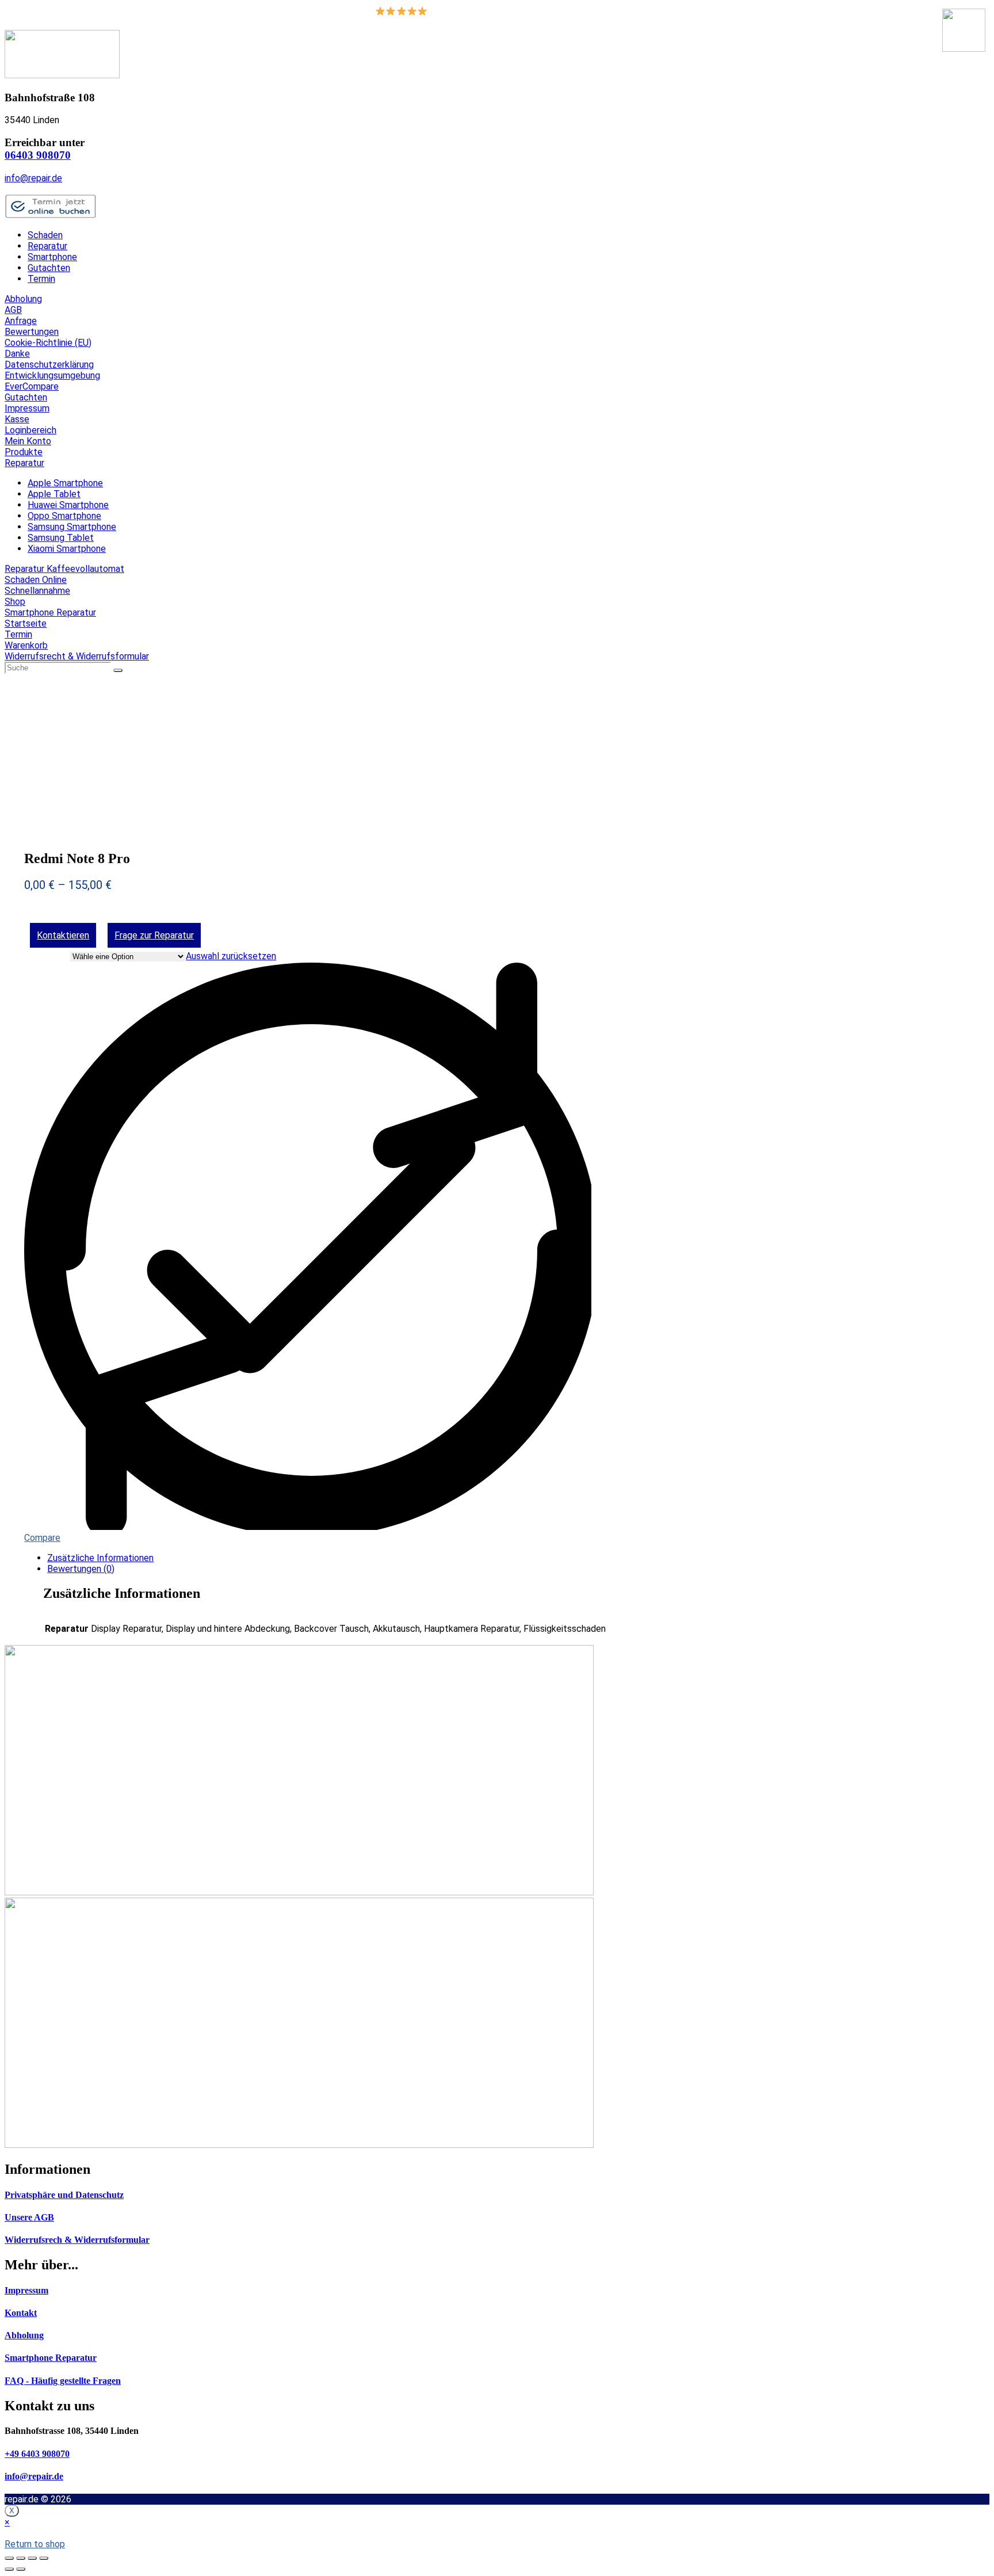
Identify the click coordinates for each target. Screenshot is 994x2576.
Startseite (26, 623)
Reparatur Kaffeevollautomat (64, 569)
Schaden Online (36, 580)
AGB (13, 310)
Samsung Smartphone (72, 527)
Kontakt (21, 2313)
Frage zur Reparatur (154, 935)
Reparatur (47, 246)
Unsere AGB (29, 2217)
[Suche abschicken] (118, 670)
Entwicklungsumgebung (52, 375)
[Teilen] (21, 2558)
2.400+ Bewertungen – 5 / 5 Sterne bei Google (523, 11)
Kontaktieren (63, 935)
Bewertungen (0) (81, 1569)
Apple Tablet (54, 494)
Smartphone (52, 257)
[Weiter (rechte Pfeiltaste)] (21, 2569)
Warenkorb (26, 645)
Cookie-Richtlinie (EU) (48, 343)
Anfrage (21, 321)
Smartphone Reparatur (50, 612)
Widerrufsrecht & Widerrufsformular (77, 656)
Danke (17, 354)
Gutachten (49, 268)
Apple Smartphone (65, 483)
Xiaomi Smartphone (67, 549)
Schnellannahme (37, 591)
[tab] (509, 1558)
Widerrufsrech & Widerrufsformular (77, 2240)
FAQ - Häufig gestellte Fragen (63, 2381)
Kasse (17, 419)
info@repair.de (33, 178)
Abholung (23, 299)
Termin (41, 279)
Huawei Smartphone (68, 505)
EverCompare (32, 386)
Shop (15, 602)
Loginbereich (30, 430)
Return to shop (35, 2544)
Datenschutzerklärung (49, 365)
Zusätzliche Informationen (100, 1558)
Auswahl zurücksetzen (231, 956)
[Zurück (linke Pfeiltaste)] (9, 2569)
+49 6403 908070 (37, 2454)
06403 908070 (38, 155)
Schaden (45, 235)
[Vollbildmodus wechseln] (32, 2558)
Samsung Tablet (61, 538)
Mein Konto (28, 441)
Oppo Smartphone (64, 516)
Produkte (24, 452)
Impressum (27, 408)
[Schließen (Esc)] (9, 2558)
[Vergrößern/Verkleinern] (44, 2558)
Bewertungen (32, 332)
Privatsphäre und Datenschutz (64, 2195)
